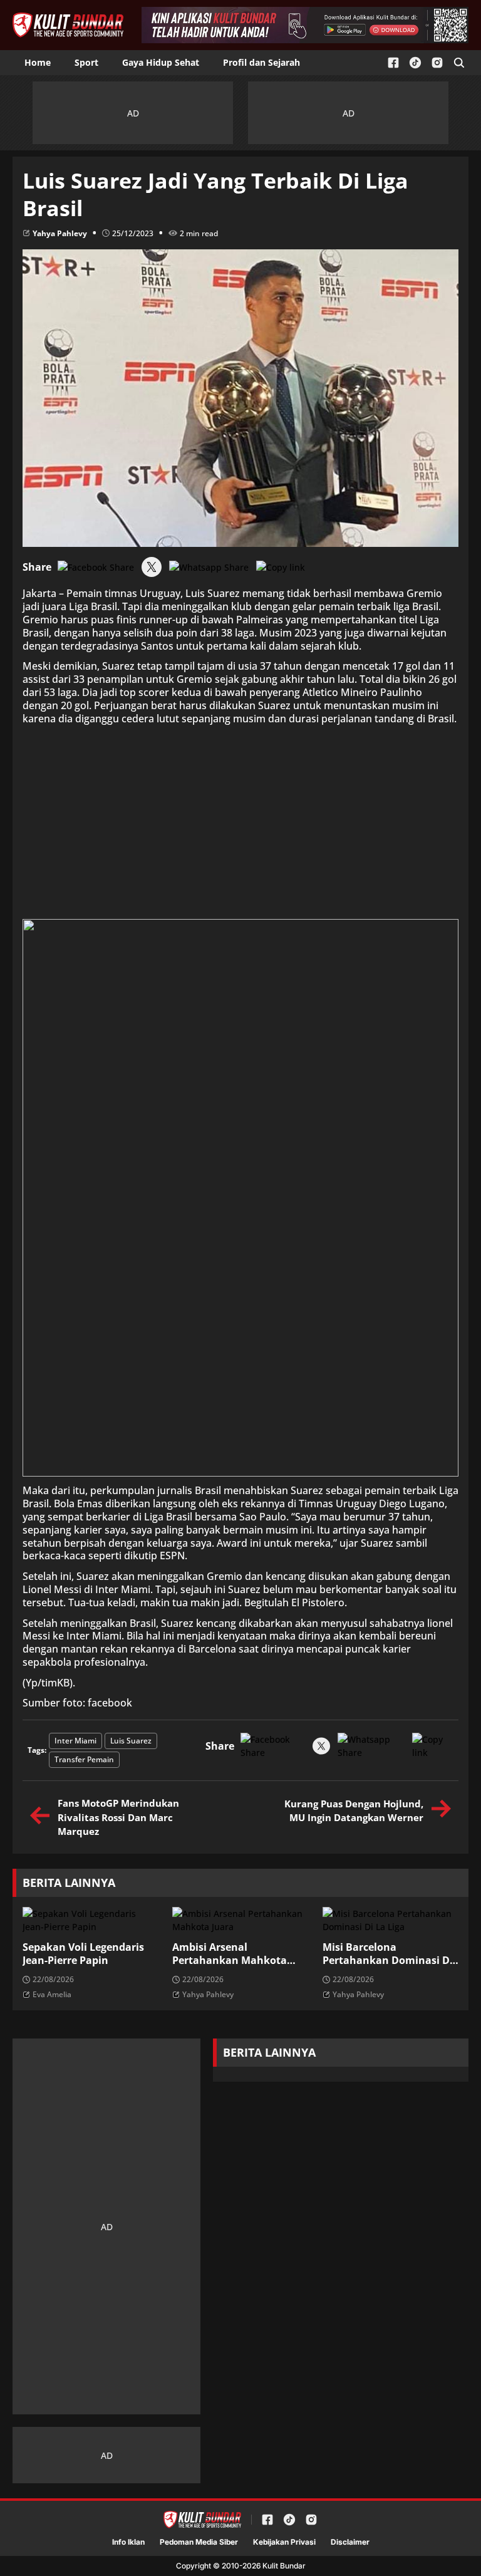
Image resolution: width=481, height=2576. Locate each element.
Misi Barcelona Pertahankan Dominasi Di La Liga (388, 1954)
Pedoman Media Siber (199, 2542)
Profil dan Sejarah (261, 62)
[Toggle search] (459, 63)
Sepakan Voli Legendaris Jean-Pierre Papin (83, 1954)
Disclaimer (350, 2542)
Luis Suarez (131, 1741)
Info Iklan (128, 2542)
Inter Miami (75, 1741)
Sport (86, 62)
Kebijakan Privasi (284, 2542)
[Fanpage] (393, 63)
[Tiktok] (415, 63)
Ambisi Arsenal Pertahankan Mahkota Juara (230, 1954)
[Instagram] (437, 63)
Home (38, 62)
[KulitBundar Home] (68, 25)
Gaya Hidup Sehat (161, 62)
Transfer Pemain (84, 1759)
